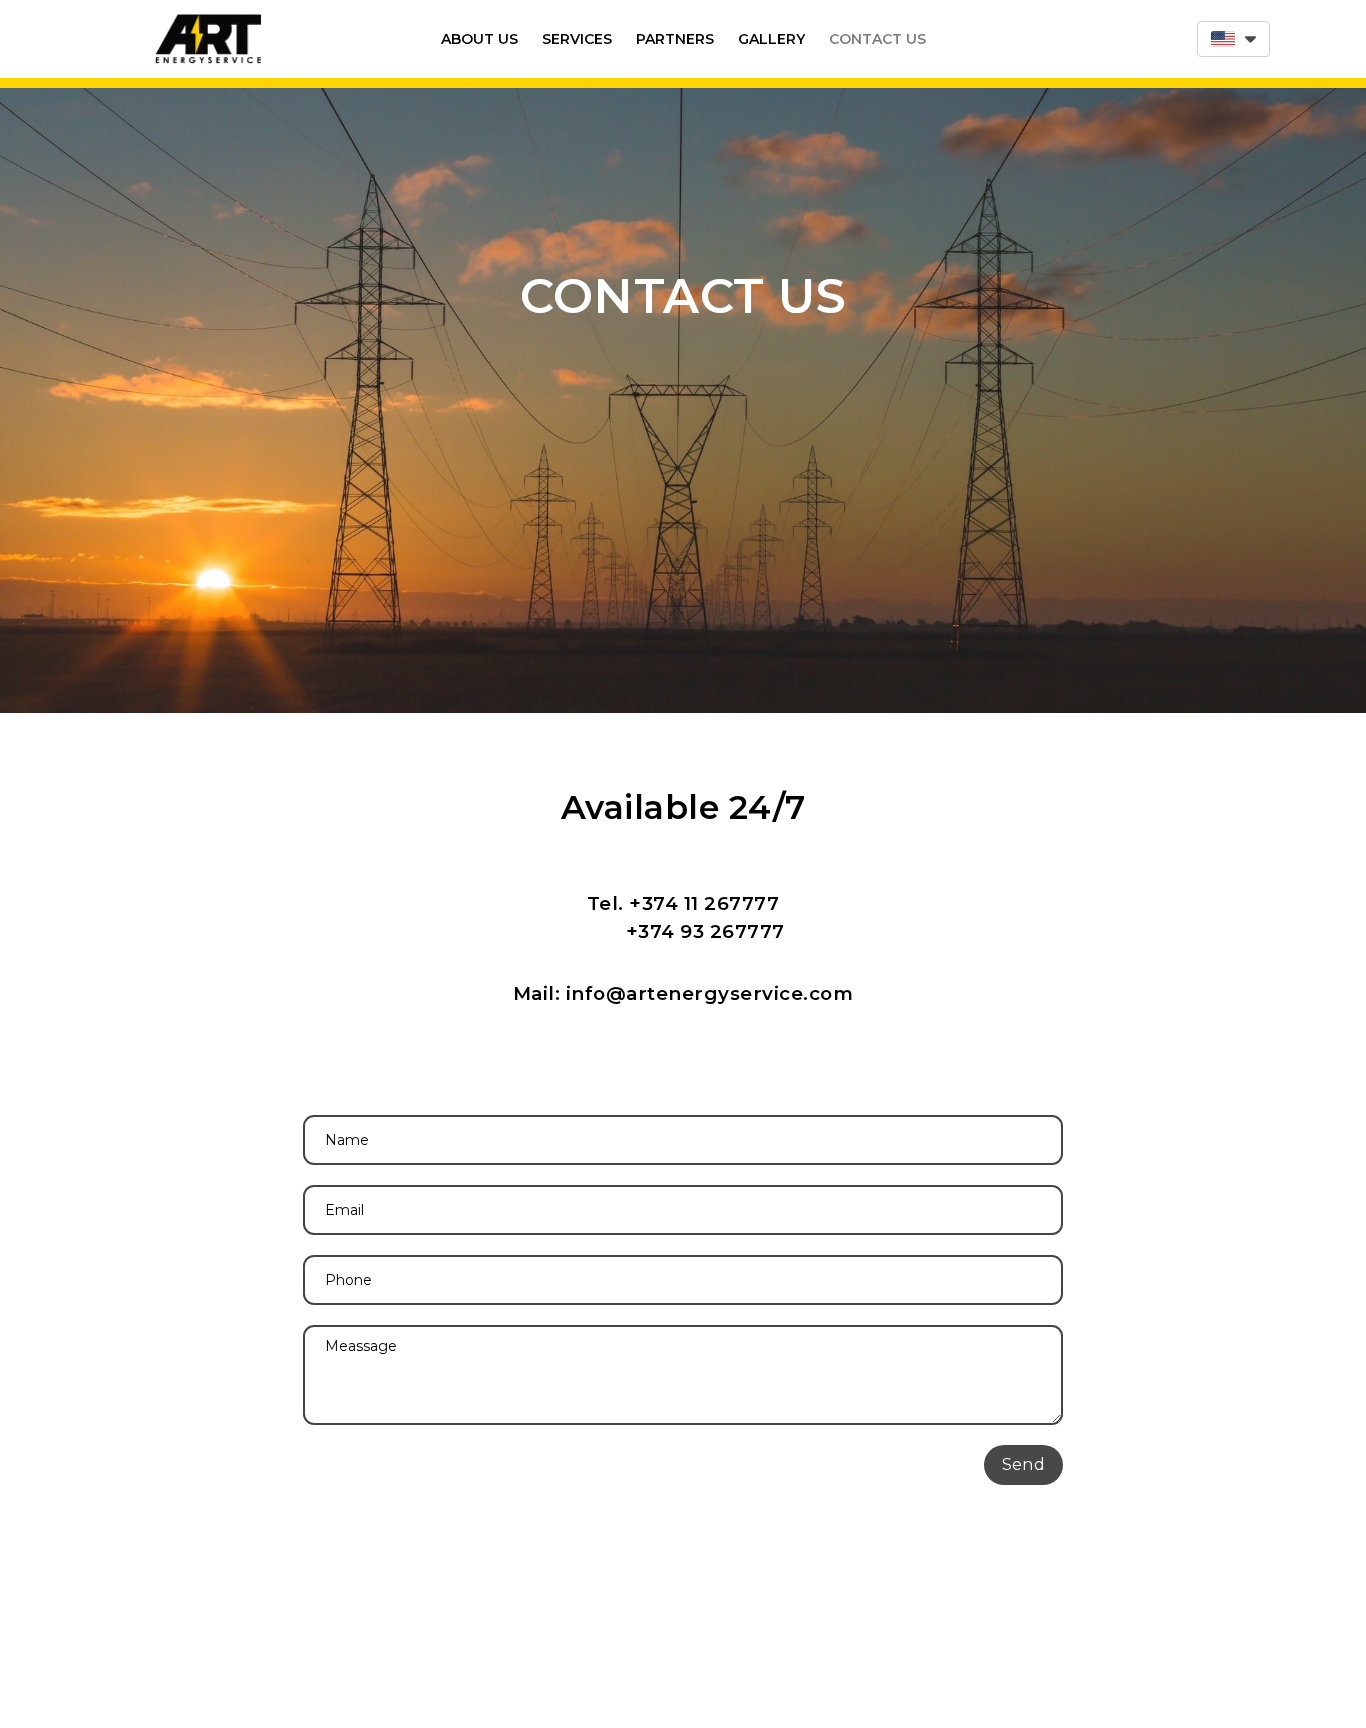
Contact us (877, 39)
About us (479, 39)
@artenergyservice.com (730, 993)
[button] (1233, 39)
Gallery (771, 39)
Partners (675, 39)
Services (577, 39)
